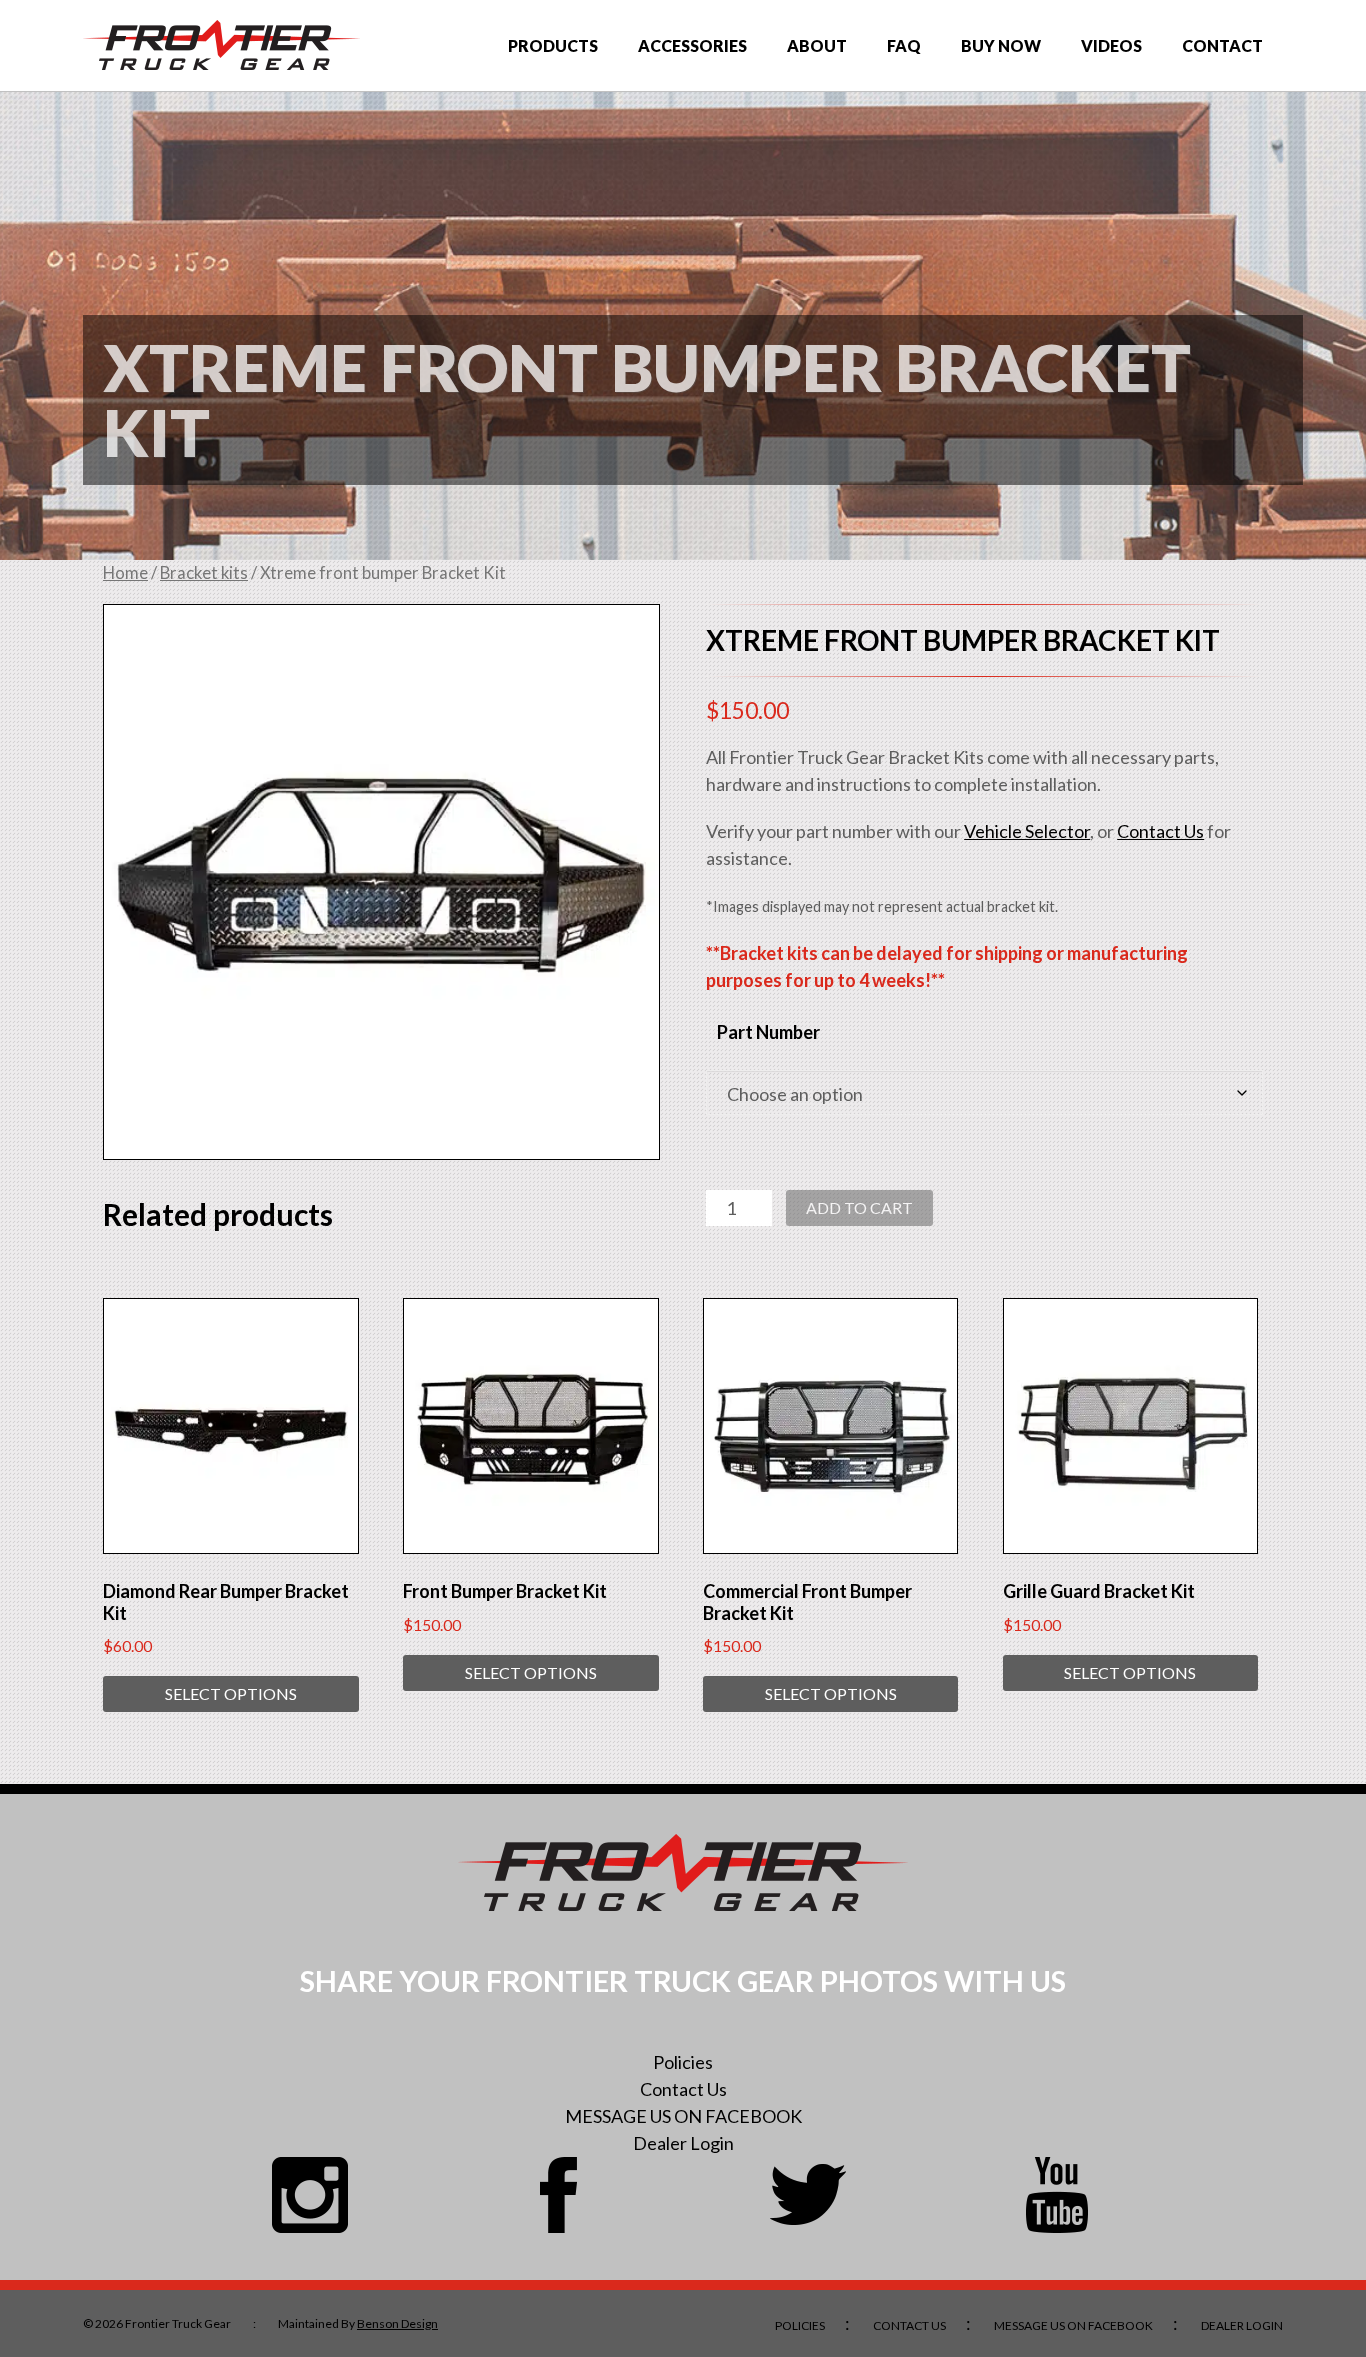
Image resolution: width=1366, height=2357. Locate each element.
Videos (1111, 45)
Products (553, 45)
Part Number (768, 1032)
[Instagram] (310, 2195)
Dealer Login (683, 2143)
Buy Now (1001, 45)
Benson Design (397, 2323)
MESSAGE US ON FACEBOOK (683, 2116)
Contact (1222, 45)
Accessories (692, 45)
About (817, 45)
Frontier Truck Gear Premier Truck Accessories (221, 45)
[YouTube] (1057, 2195)
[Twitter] (808, 2195)
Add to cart (859, 1207)
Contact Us (1160, 831)
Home (125, 573)
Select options (231, 1693)
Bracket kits (204, 573)
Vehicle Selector (1027, 831)
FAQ (904, 45)
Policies (683, 2062)
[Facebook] (559, 2195)
